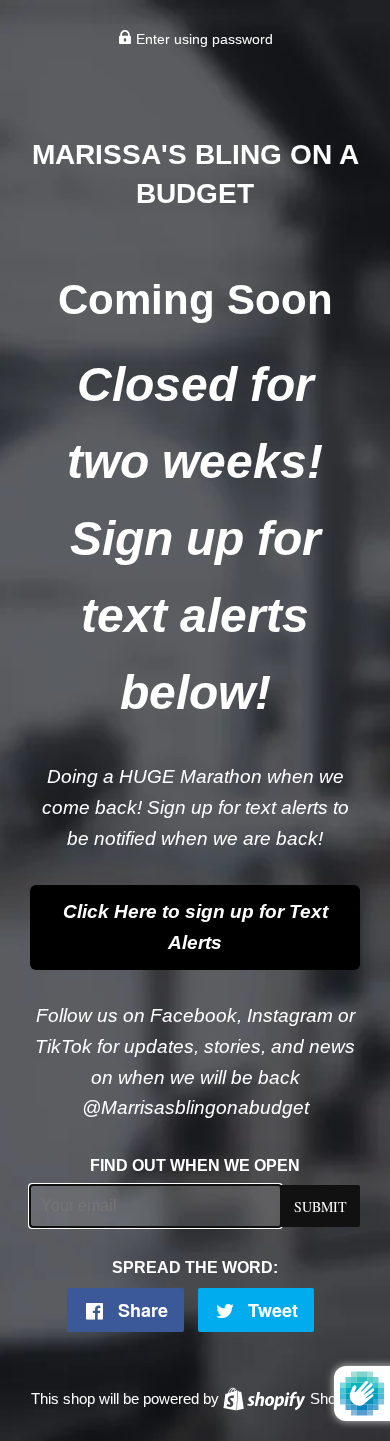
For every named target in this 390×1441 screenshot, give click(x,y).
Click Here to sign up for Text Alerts (195, 927)
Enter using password (202, 39)
